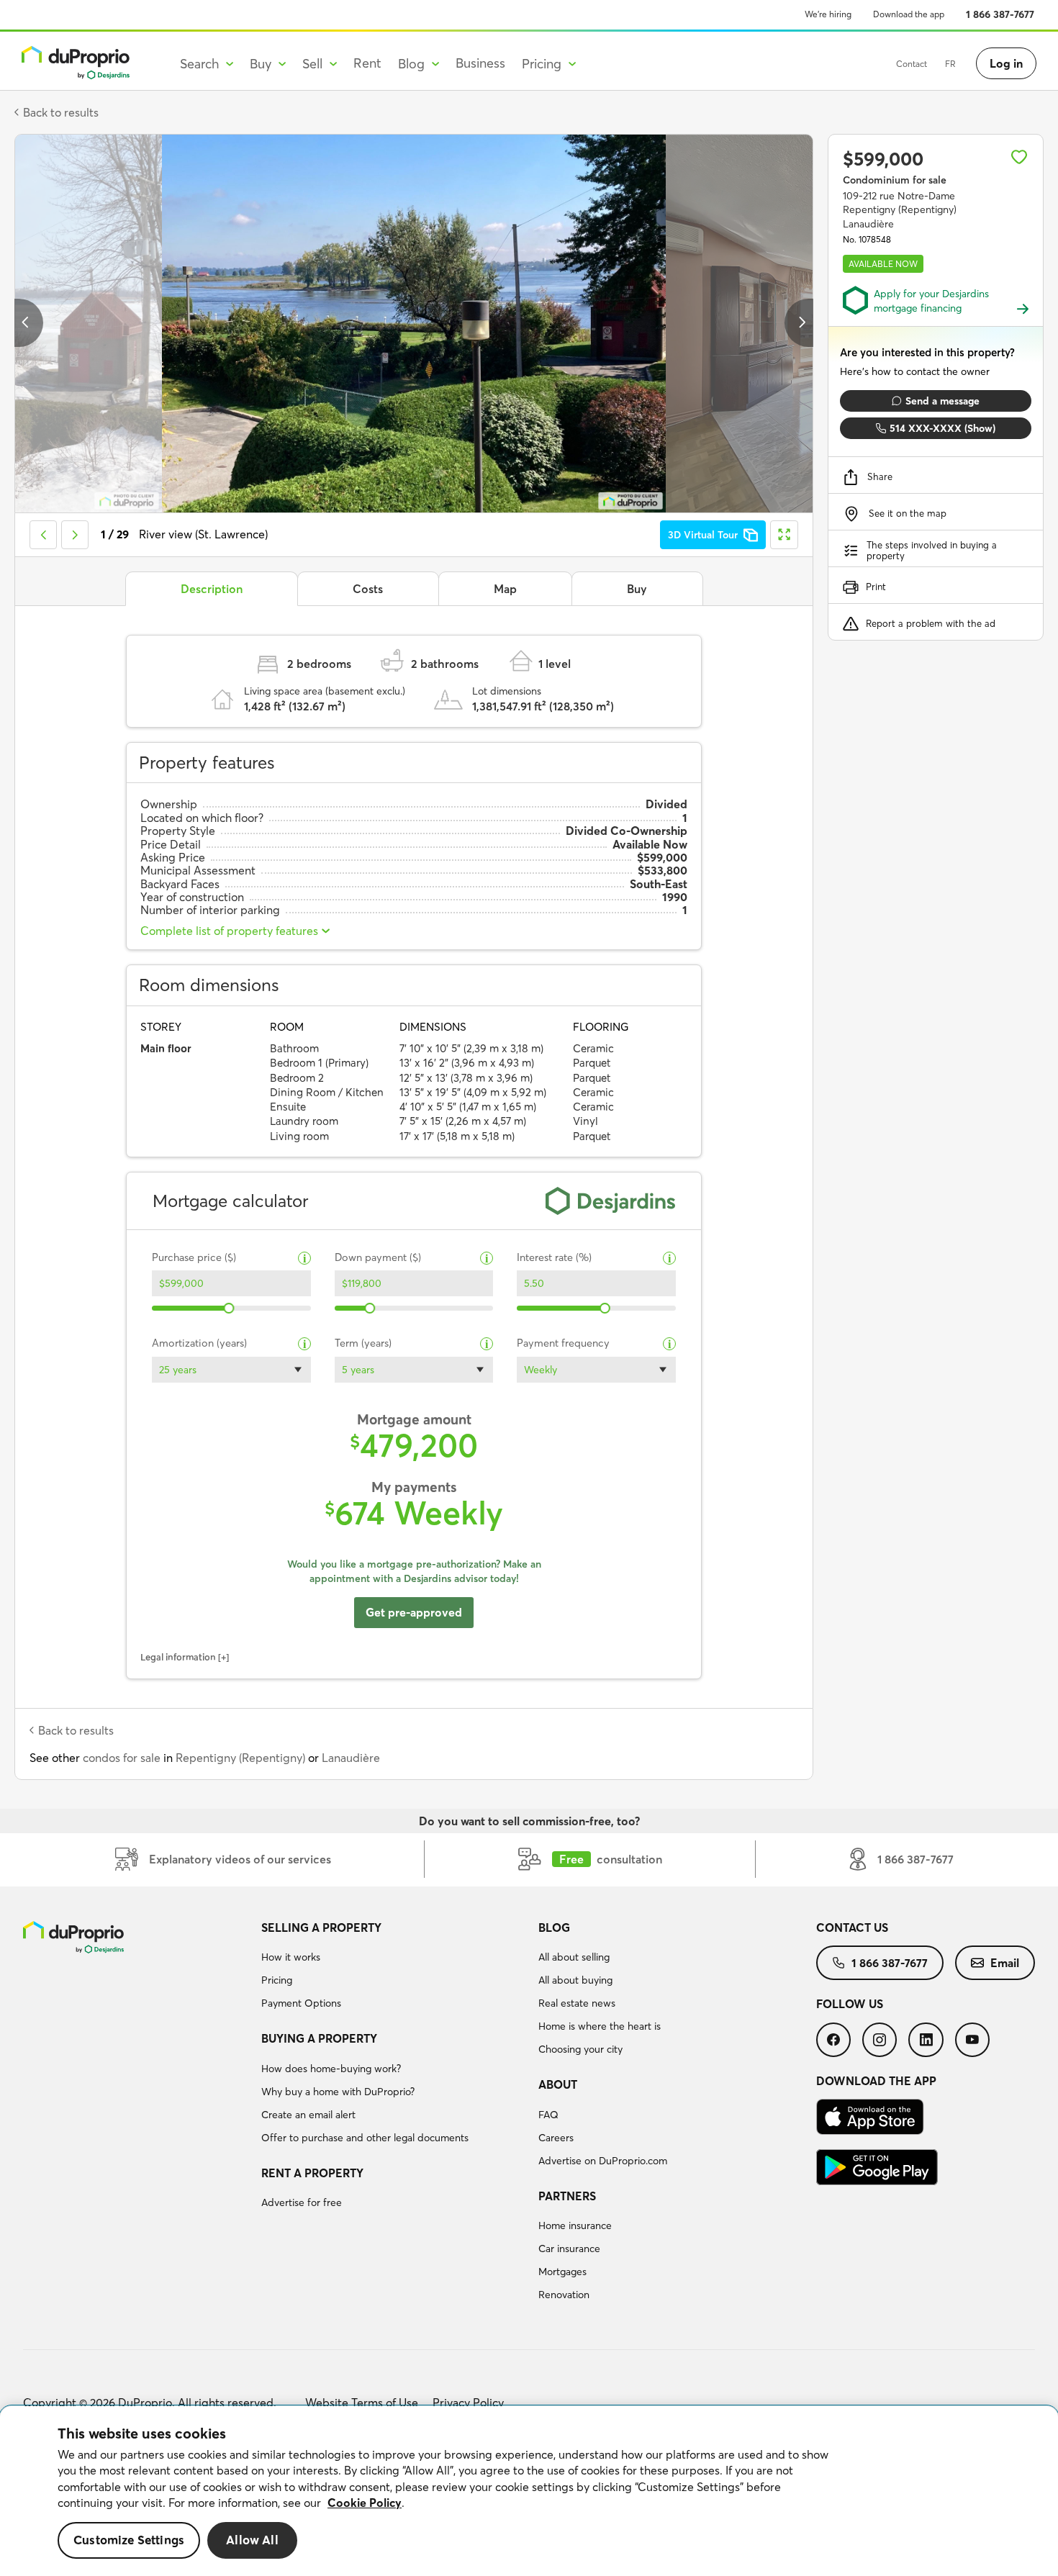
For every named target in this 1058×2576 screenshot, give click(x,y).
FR (950, 64)
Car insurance (569, 2249)
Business (480, 63)
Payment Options (301, 2003)
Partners (567, 2196)
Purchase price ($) (194, 1258)
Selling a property (321, 1928)
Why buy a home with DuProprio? (338, 2092)
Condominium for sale (895, 180)
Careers (556, 2138)
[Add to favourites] (1019, 157)
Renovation (564, 2295)
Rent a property (312, 2173)
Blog (554, 1928)
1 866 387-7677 (1000, 14)
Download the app (909, 14)
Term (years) (363, 1343)
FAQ (548, 2115)
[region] (529, 2491)
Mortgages (562, 2272)
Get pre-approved (414, 1612)
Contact (912, 64)
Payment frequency (563, 1343)
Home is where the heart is (600, 2026)
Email (1005, 1963)
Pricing (277, 1980)
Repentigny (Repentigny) (240, 1758)
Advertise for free (302, 2202)
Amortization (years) (199, 1343)
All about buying (575, 1980)
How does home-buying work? (331, 2069)
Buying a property (319, 2038)
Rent (367, 63)
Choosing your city (580, 2049)
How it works (291, 1957)
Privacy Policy (468, 2403)
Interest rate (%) (554, 1258)
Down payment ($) (378, 1258)
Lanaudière (351, 1758)
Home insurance (575, 2225)
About (558, 2084)
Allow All (252, 2540)
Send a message (942, 401)
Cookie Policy (365, 2503)
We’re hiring (828, 14)
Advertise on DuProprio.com (603, 2161)
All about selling (574, 1957)
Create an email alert (308, 2115)
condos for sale (122, 1758)
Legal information (178, 1657)
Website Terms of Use (362, 2403)
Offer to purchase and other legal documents (365, 2138)
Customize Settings (129, 2540)
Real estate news (577, 2003)
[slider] (229, 1308)
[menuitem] (394, 1968)
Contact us (852, 1928)
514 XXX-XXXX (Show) (942, 428)
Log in (1006, 63)
